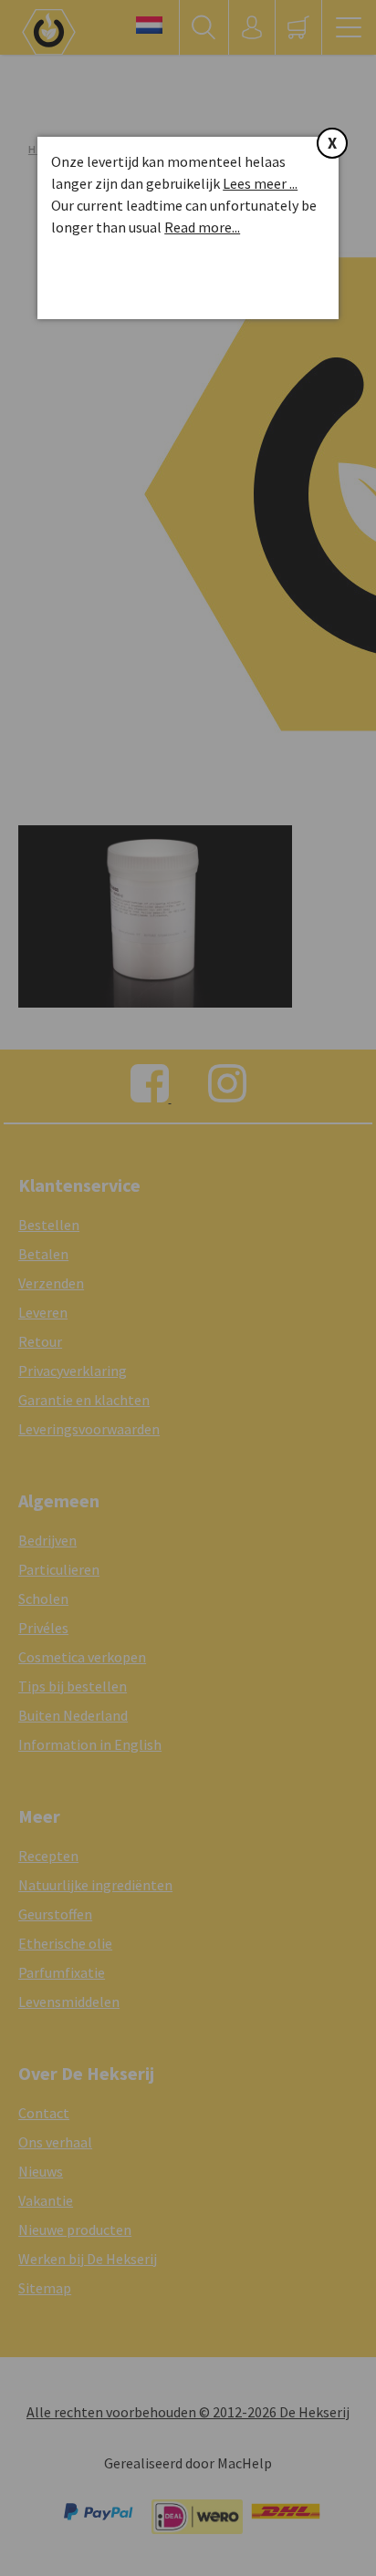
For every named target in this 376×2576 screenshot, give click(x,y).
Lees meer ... (260, 183)
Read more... (202, 227)
